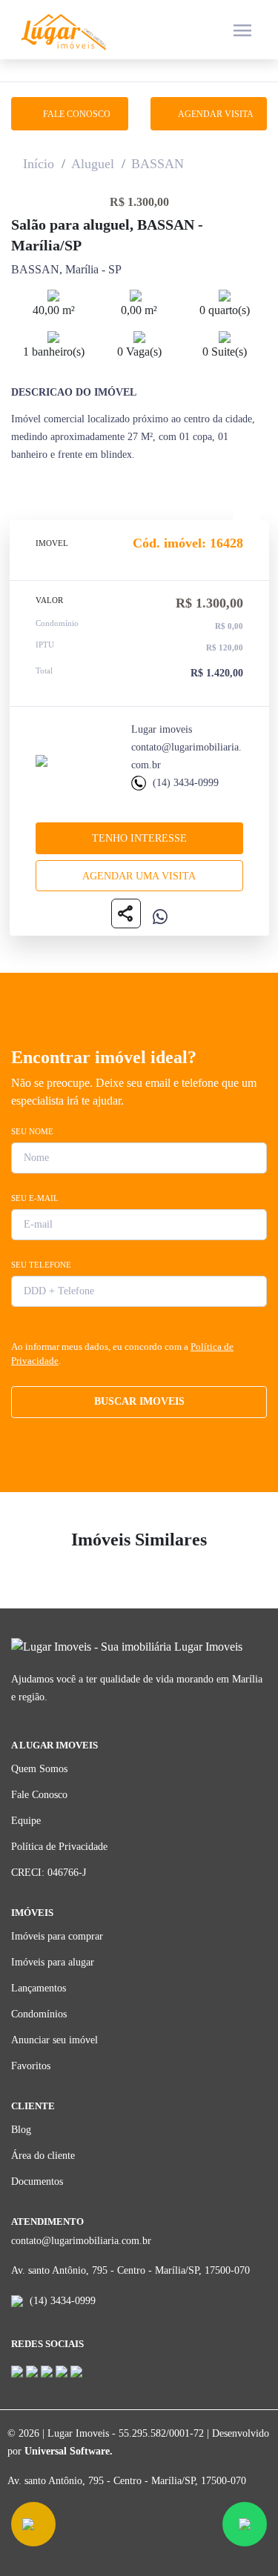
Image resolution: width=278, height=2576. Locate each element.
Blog (21, 2130)
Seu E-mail (35, 1198)
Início (39, 164)
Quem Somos (39, 1769)
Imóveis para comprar (57, 1936)
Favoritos (31, 2066)
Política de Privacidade (59, 1847)
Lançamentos (39, 1988)
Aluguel (93, 164)
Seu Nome (32, 1131)
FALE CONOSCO (73, 114)
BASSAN (158, 164)
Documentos (37, 2181)
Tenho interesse (139, 838)
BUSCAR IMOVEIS (139, 1401)
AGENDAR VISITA (212, 114)
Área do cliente (43, 2156)
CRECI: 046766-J (49, 1873)
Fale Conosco (39, 1795)
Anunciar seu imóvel (54, 2040)
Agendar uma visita (139, 876)
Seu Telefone (41, 1265)
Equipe (26, 1821)
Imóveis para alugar (53, 1962)
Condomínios (39, 2014)
